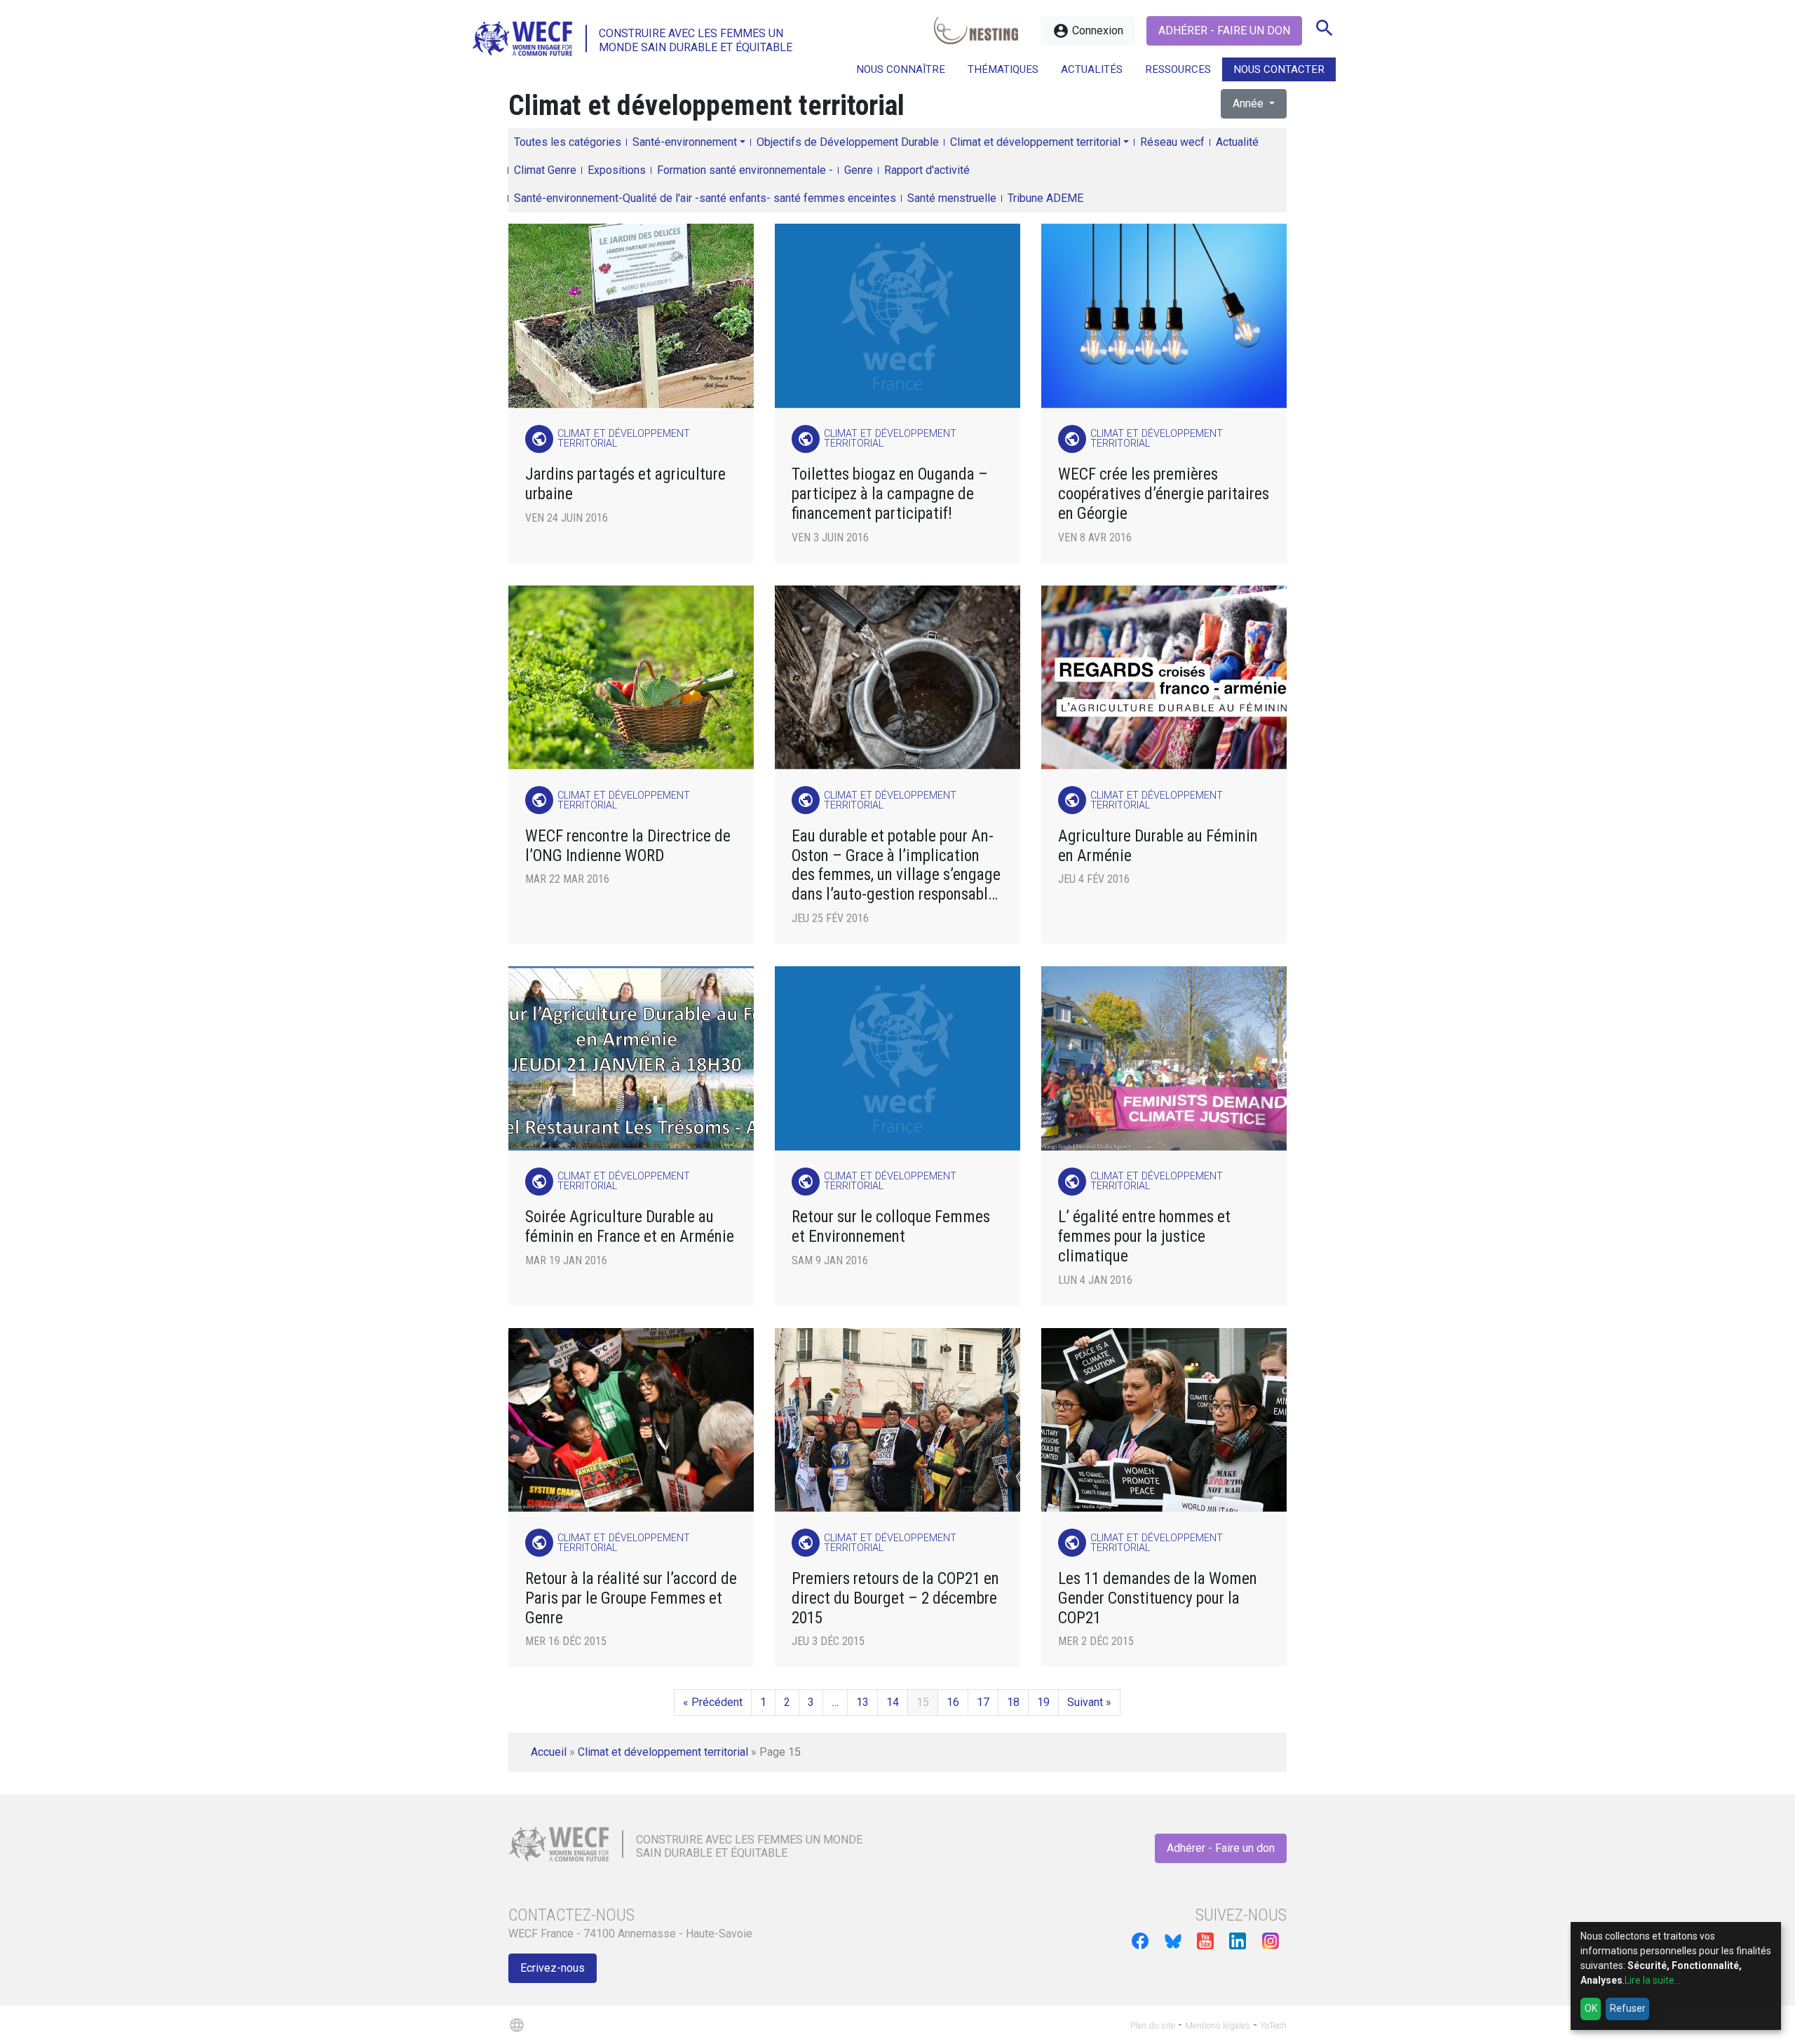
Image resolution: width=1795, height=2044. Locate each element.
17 (983, 1702)
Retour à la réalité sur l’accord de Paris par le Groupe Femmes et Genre (631, 1598)
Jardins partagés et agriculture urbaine (625, 484)
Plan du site (1153, 2025)
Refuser (1628, 2008)
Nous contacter (1279, 69)
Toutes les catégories (568, 142)
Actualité (1237, 142)
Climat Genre (545, 170)
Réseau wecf (1172, 142)
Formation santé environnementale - (745, 170)
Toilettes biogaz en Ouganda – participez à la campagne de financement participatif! (890, 494)
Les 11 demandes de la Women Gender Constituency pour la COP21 (1158, 1598)
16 (953, 1702)
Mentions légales (1218, 2025)
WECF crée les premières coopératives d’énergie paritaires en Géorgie (1164, 494)
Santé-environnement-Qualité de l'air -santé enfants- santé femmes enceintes (705, 198)
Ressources (1178, 69)
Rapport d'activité (927, 170)
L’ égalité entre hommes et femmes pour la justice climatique (1144, 1237)
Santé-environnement (685, 142)
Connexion (1088, 31)
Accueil (549, 1752)
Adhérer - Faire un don (1224, 31)
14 (893, 1702)
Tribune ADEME (1045, 198)
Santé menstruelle (952, 198)
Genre (859, 170)
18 (1013, 1702)
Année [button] (1249, 103)
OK (1591, 2008)
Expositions (617, 170)
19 (1043, 1702)
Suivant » (1089, 1702)
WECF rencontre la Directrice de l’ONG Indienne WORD (628, 846)
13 (862, 1702)
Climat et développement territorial (1035, 142)
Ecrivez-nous (553, 1968)
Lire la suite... (1653, 1980)
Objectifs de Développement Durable (848, 142)
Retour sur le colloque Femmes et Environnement (891, 1227)
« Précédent (713, 1702)
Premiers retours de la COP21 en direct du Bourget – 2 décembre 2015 (895, 1598)
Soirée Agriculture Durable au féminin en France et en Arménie (630, 1227)
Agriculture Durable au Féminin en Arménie (1158, 846)
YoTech (1273, 2025)
